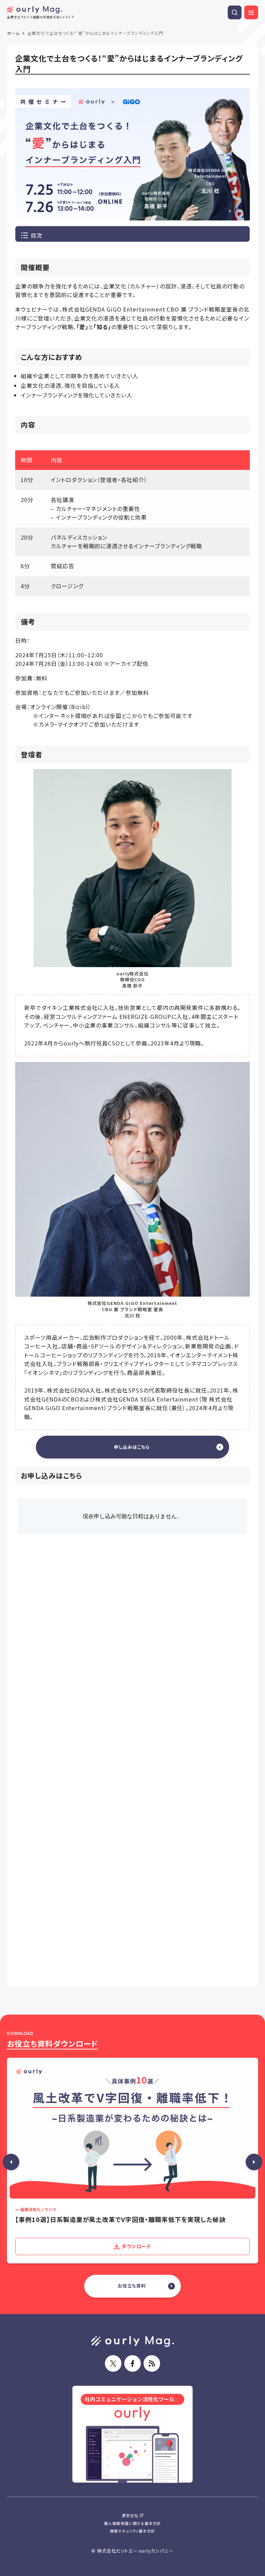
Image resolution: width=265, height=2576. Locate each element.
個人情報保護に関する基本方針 (132, 2523)
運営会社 (130, 2515)
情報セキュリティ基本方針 (133, 2531)
